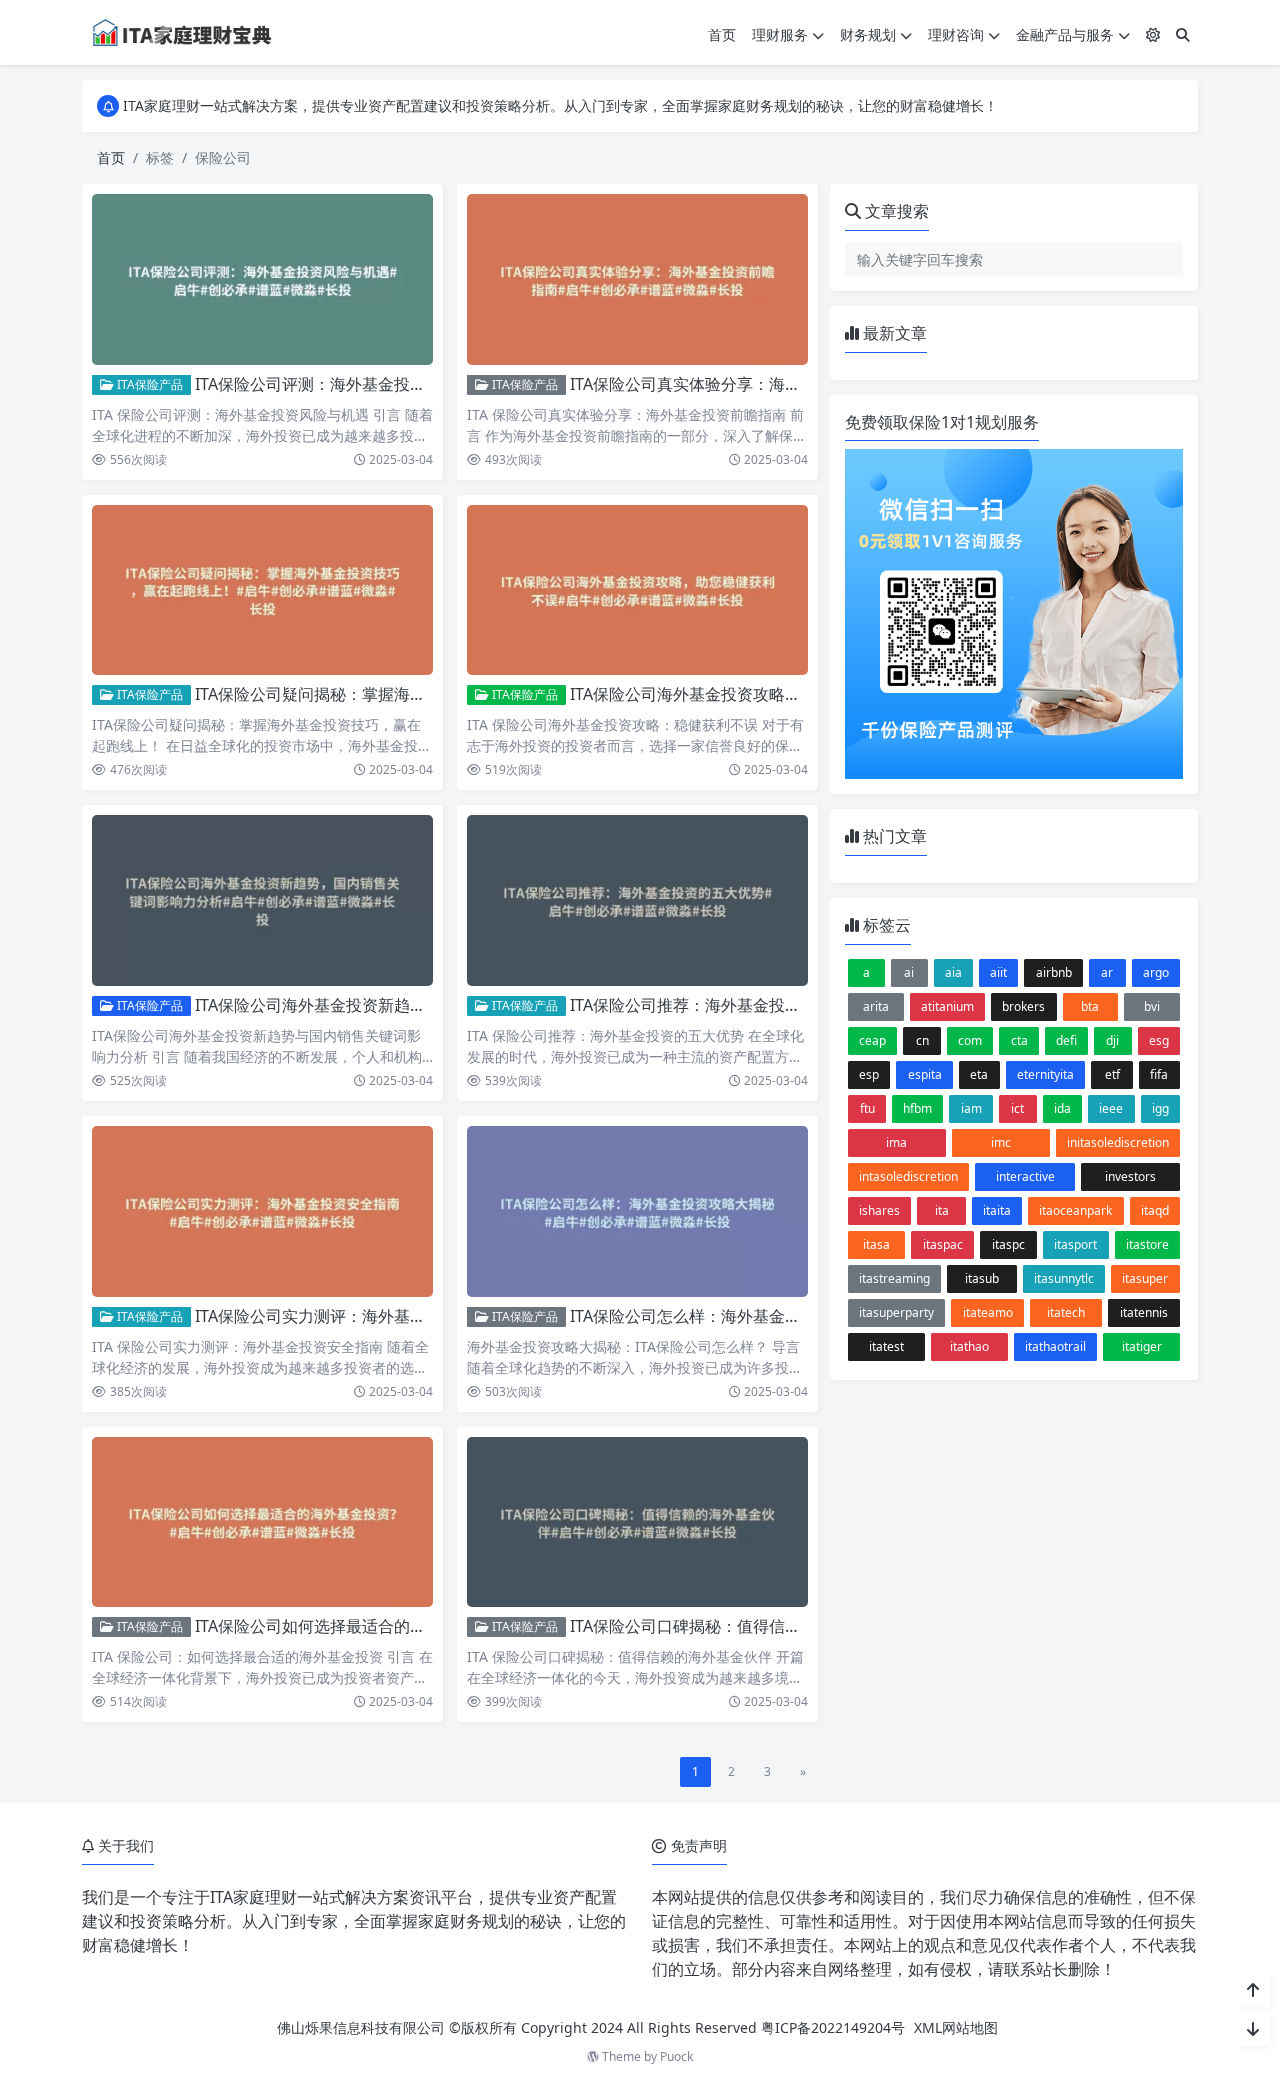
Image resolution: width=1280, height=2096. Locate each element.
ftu (867, 1108)
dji (1112, 1040)
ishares (879, 1210)
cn (922, 1040)
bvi (1152, 1006)
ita (942, 1210)
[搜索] (1183, 34)
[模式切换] (1153, 34)
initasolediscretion (1118, 1142)
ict (1017, 1108)
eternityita (1045, 1074)
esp (869, 1074)
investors (1130, 1176)
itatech (1066, 1312)
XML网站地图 (956, 2027)
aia (953, 972)
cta (1019, 1040)
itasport (1075, 1244)
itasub (982, 1278)
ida (1062, 1108)
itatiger (1142, 1346)
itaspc (1008, 1244)
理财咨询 (956, 34)
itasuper (1145, 1278)
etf (1112, 1074)
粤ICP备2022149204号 (833, 2027)
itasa (876, 1244)
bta (1090, 1006)
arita (876, 1006)
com (970, 1040)
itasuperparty (896, 1312)
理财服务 (780, 34)
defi (1066, 1040)
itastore (1147, 1244)
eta (979, 1074)
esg (1159, 1040)
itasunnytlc (1064, 1278)
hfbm (917, 1108)
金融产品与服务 (1065, 34)
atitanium (947, 1006)
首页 (722, 34)
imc (1001, 1142)
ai (909, 972)
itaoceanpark (1075, 1210)
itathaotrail (1055, 1346)
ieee (1111, 1108)
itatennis (1144, 1312)
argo (1156, 972)
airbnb (1054, 972)
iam (971, 1108)
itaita (997, 1210)
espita (925, 1074)
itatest (886, 1346)
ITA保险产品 (148, 384)
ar (1107, 972)
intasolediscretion (908, 1176)
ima (896, 1142)
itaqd (1155, 1210)
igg (1160, 1108)
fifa (1159, 1074)
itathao (969, 1346)
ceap (872, 1040)
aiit (998, 972)
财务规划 (868, 34)
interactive (1025, 1176)
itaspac (943, 1244)
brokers (1023, 1006)
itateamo (988, 1312)
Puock (676, 2056)
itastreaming (894, 1278)
